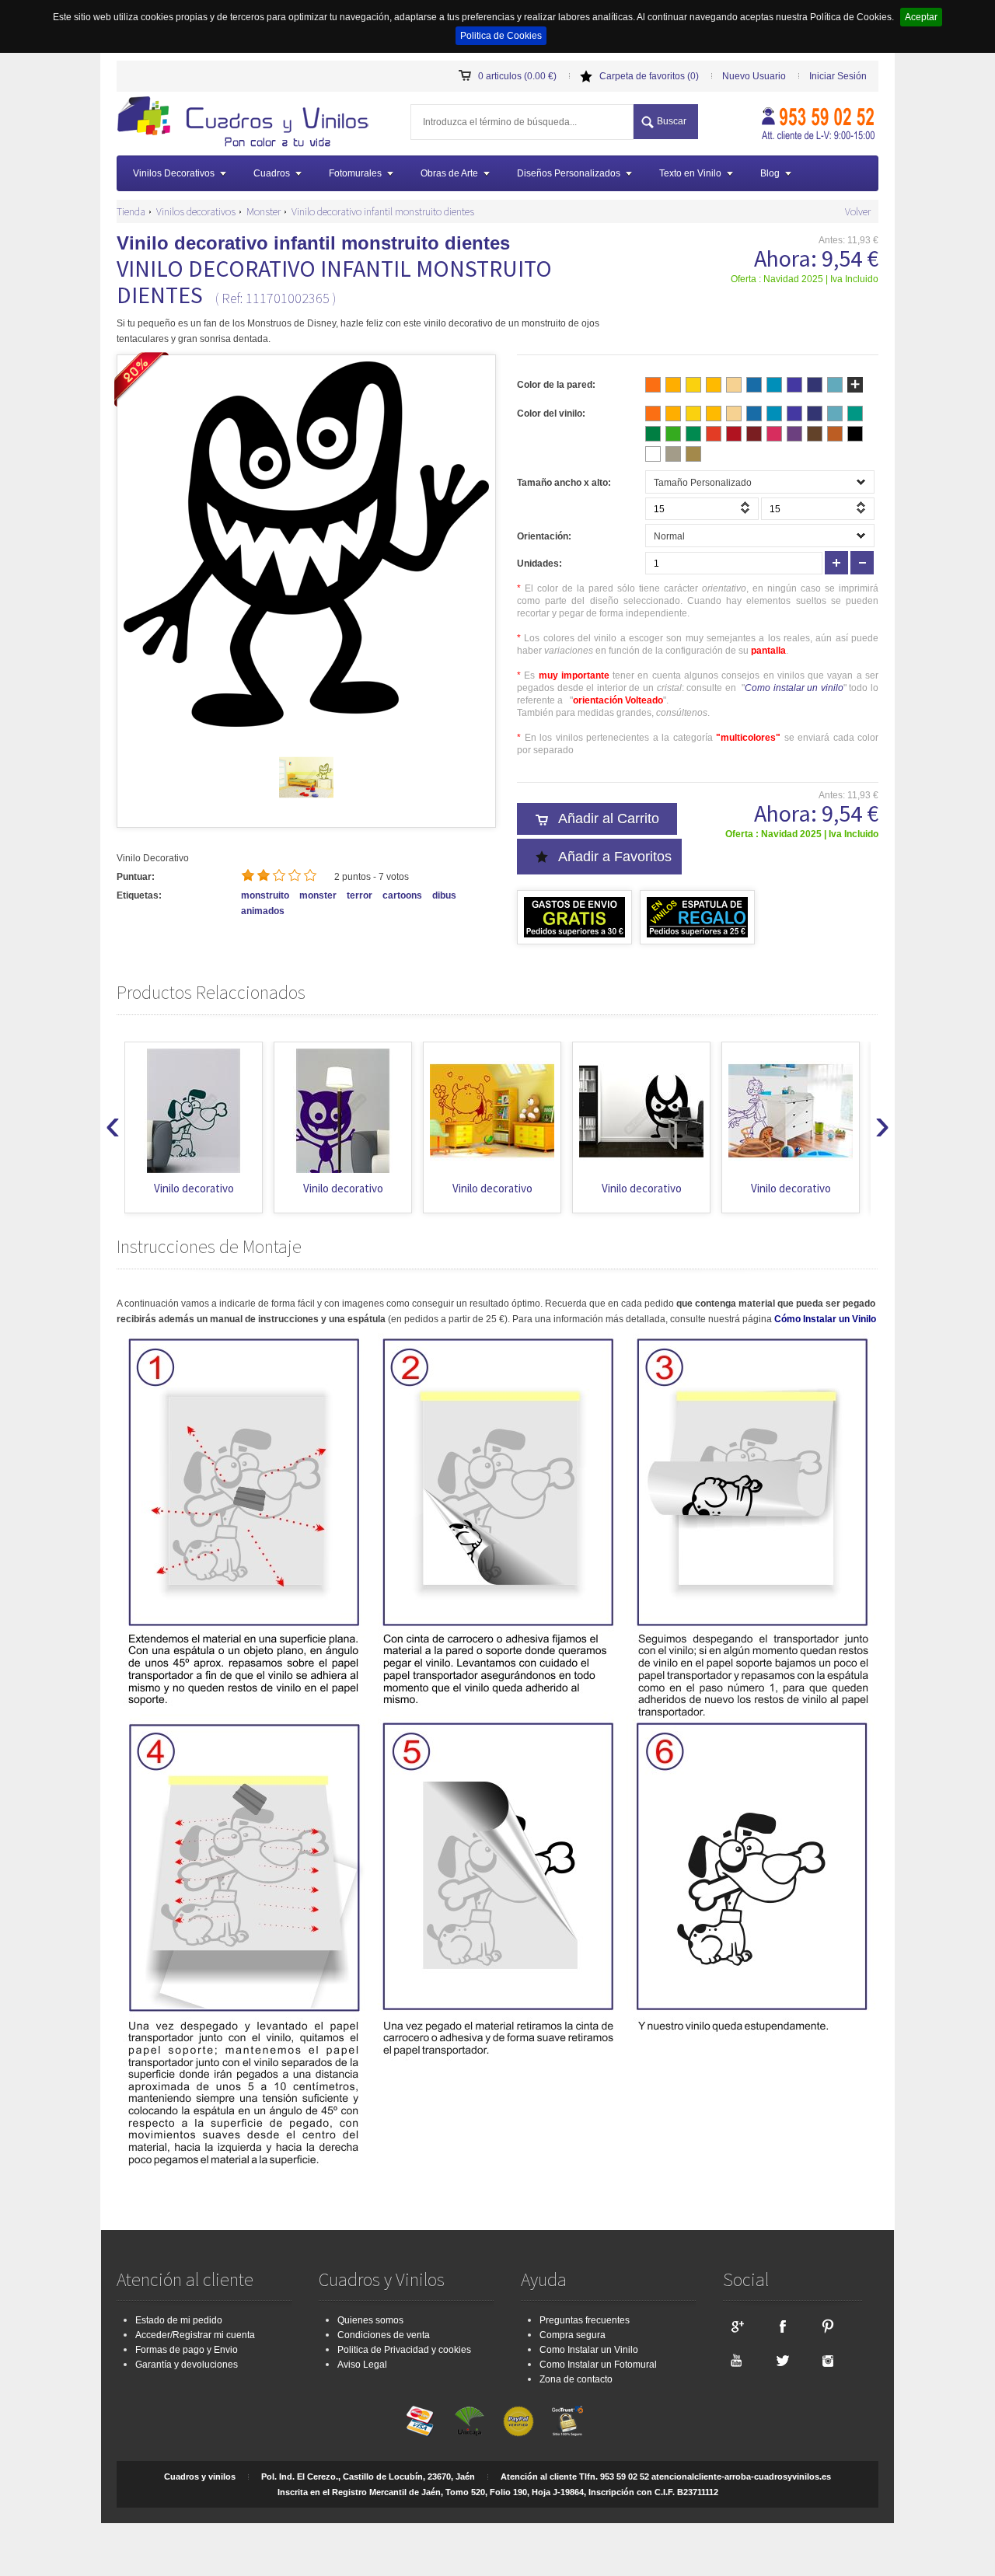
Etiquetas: (139, 895)
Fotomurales (355, 173)
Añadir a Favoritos (615, 857)
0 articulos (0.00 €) (517, 76)
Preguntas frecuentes (585, 2320)
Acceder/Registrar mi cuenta (195, 2335)
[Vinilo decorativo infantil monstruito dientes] (306, 801)
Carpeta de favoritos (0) (649, 76)
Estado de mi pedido (179, 2320)
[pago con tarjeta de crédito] (421, 2421)
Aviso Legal (362, 2365)
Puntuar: (136, 877)
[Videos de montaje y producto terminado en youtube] (736, 2360)
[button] (747, 512)
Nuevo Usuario (754, 76)
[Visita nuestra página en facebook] (782, 2326)
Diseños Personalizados (569, 173)
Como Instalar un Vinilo (589, 2350)
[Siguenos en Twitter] (782, 2360)
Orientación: (544, 536)
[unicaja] (470, 2421)
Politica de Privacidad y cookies (404, 2350)
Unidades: (539, 564)
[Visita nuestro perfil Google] (736, 2326)
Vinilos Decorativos (174, 173)
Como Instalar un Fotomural (598, 2365)
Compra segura (573, 2335)
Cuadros (272, 173)
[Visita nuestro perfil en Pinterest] (828, 2326)
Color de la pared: (556, 385)
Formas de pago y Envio (187, 2350)
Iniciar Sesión (838, 76)
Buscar (672, 121)
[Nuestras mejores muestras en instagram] (828, 2360)
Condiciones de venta (384, 2335)
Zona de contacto (576, 2379)
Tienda (131, 211)
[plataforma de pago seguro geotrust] (567, 2421)
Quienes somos (370, 2320)
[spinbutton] (702, 509)
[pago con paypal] (518, 2421)
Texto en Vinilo (690, 173)
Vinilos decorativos (196, 211)
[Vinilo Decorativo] (248, 124)
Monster (264, 211)
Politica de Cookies (501, 36)
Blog (770, 173)
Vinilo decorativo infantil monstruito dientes (383, 211)
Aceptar (921, 17)
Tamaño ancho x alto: (564, 483)
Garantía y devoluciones (187, 2365)
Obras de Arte (449, 173)
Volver (858, 211)
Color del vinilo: (551, 414)
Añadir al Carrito (609, 819)
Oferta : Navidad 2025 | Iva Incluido (805, 279)
